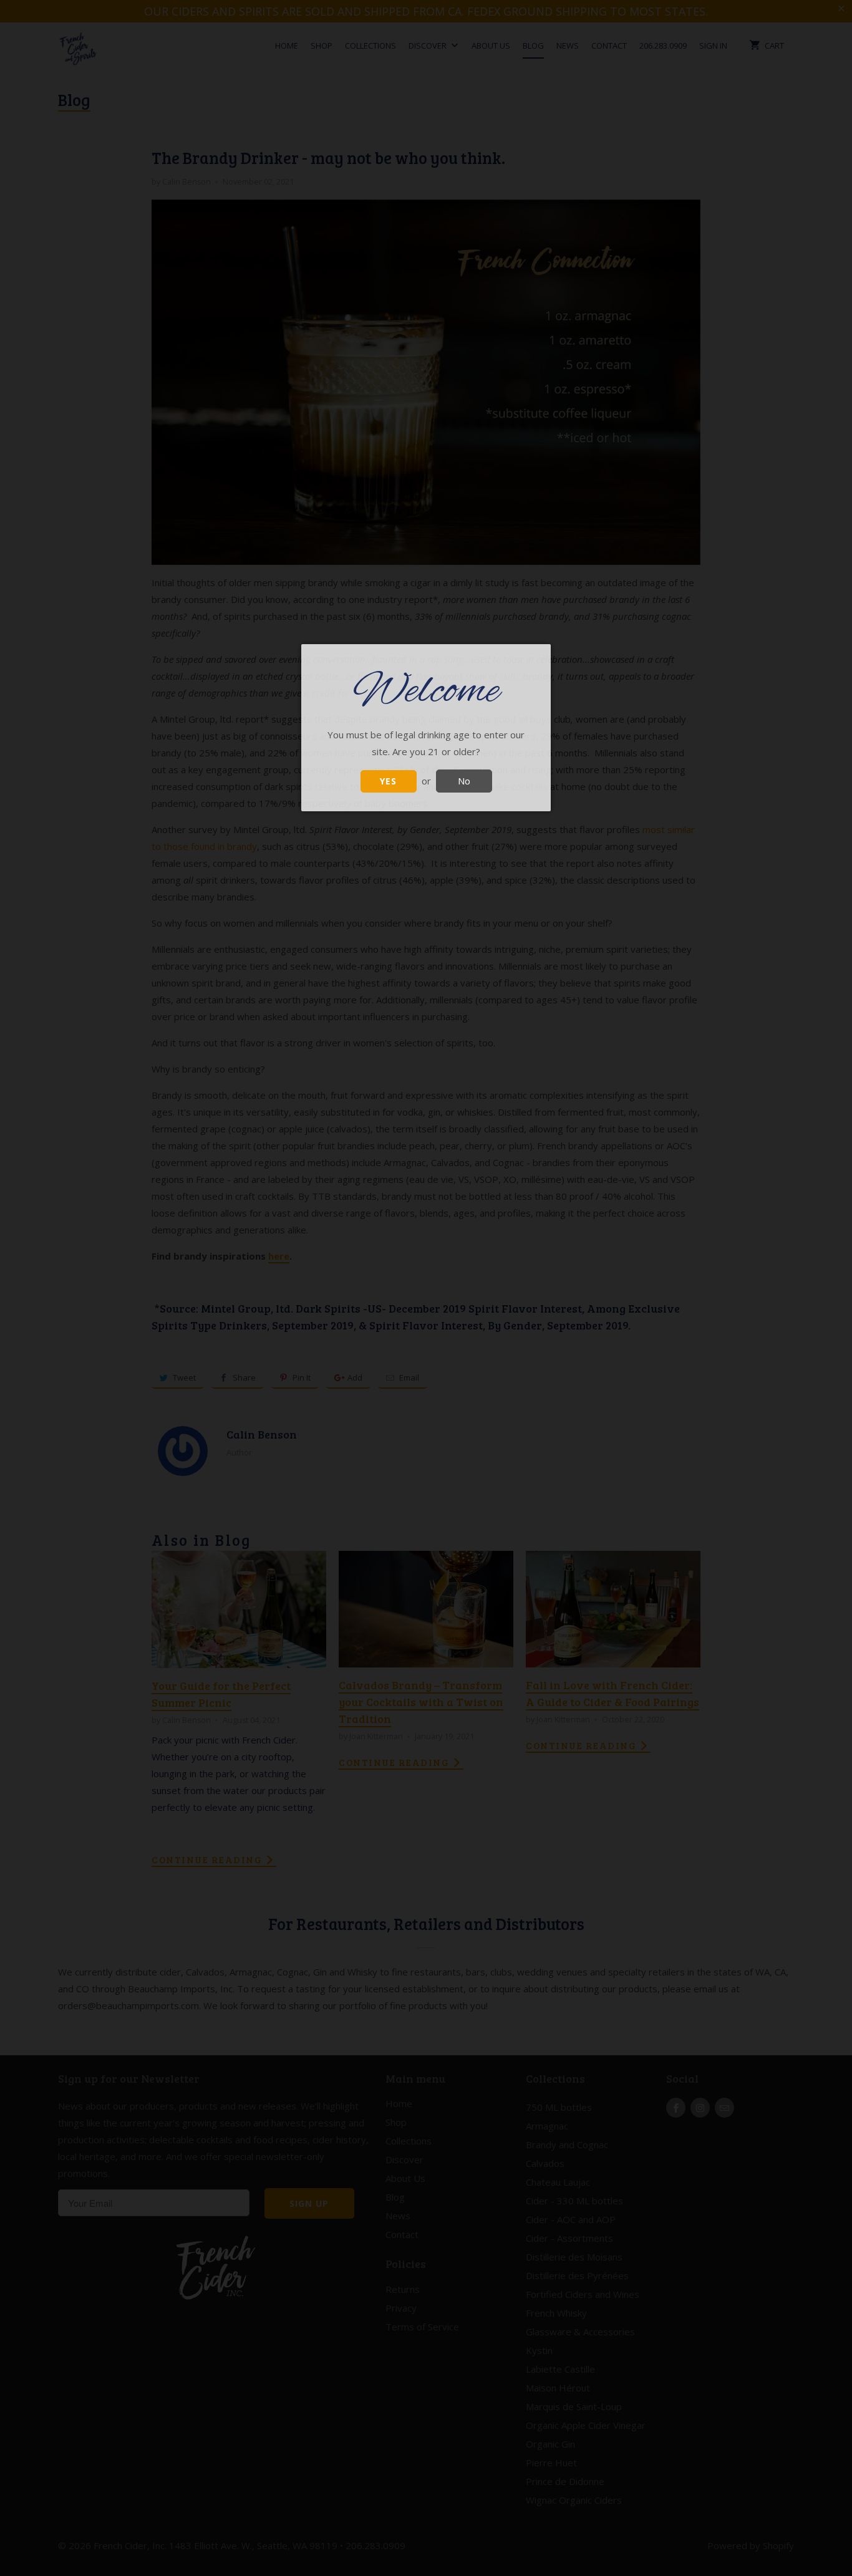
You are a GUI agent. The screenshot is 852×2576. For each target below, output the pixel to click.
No (464, 781)
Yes (388, 781)
